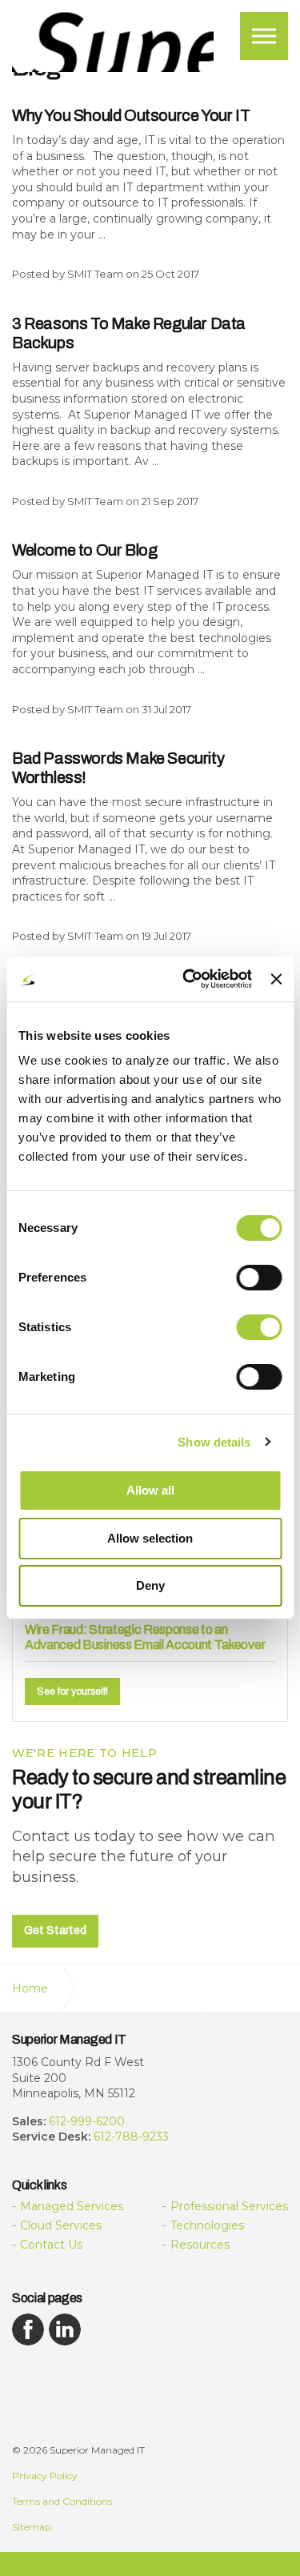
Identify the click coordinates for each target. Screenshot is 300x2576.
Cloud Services (61, 2225)
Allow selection (150, 1538)
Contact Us (51, 2245)
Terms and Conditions (62, 2501)
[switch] (259, 1278)
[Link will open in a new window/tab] (28, 2329)
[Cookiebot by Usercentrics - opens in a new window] (188, 979)
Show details (214, 1442)
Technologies (207, 2225)
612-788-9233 (131, 2137)
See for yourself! (72, 1691)
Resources (200, 2245)
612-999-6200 (87, 2121)
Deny (150, 1585)
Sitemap (32, 2527)
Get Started (55, 1930)
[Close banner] (276, 979)
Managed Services (72, 2206)
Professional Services (229, 2206)
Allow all (150, 1490)
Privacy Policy (45, 2476)
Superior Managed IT (113, 42)
